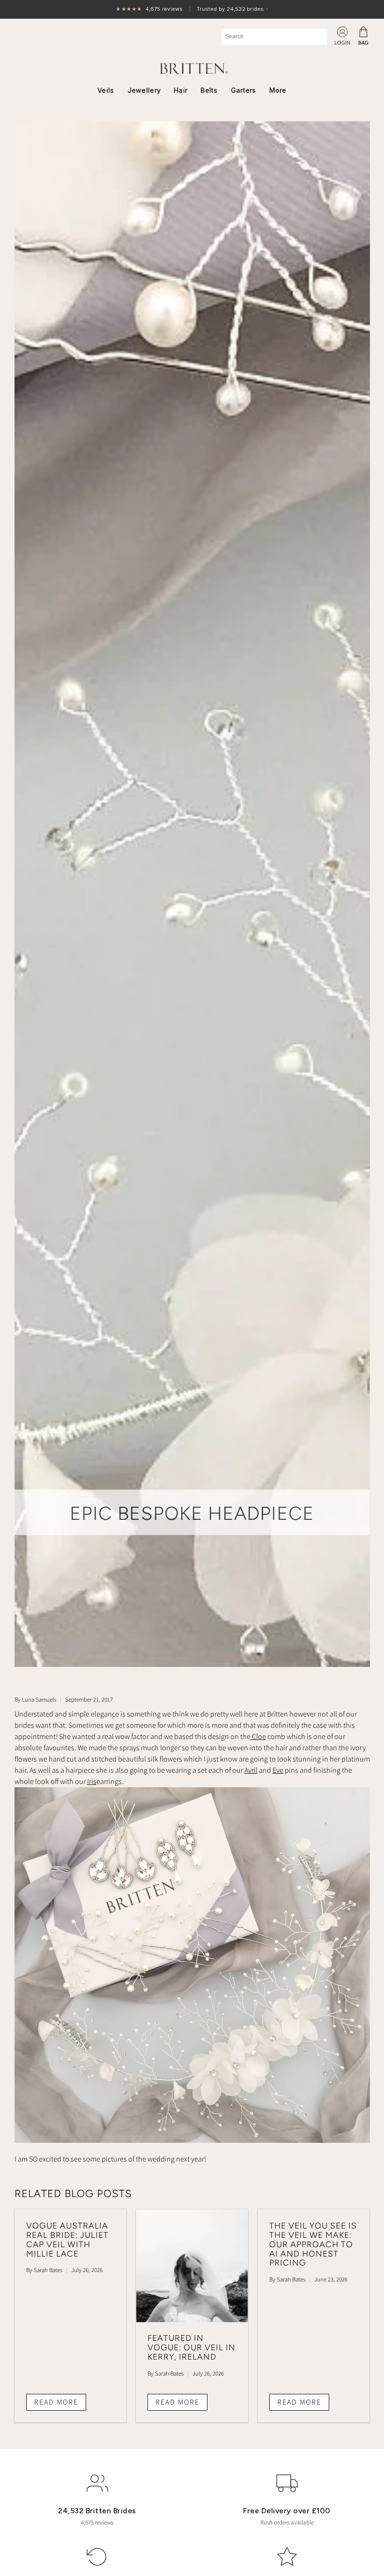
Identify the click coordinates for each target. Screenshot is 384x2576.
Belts (209, 90)
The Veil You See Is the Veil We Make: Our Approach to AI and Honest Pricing (313, 2244)
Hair (181, 90)
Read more (56, 2402)
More (278, 90)
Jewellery (144, 90)
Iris (92, 1781)
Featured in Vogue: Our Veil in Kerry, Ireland (192, 2347)
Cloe (258, 1736)
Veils (106, 90)
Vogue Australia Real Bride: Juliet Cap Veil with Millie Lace (67, 2239)
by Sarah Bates (44, 2270)
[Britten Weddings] (192, 68)
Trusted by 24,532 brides (192, 10)
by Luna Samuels (35, 1699)
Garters (244, 90)
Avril (251, 1770)
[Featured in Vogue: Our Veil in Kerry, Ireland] (192, 2266)
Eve (278, 1770)
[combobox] (274, 37)
